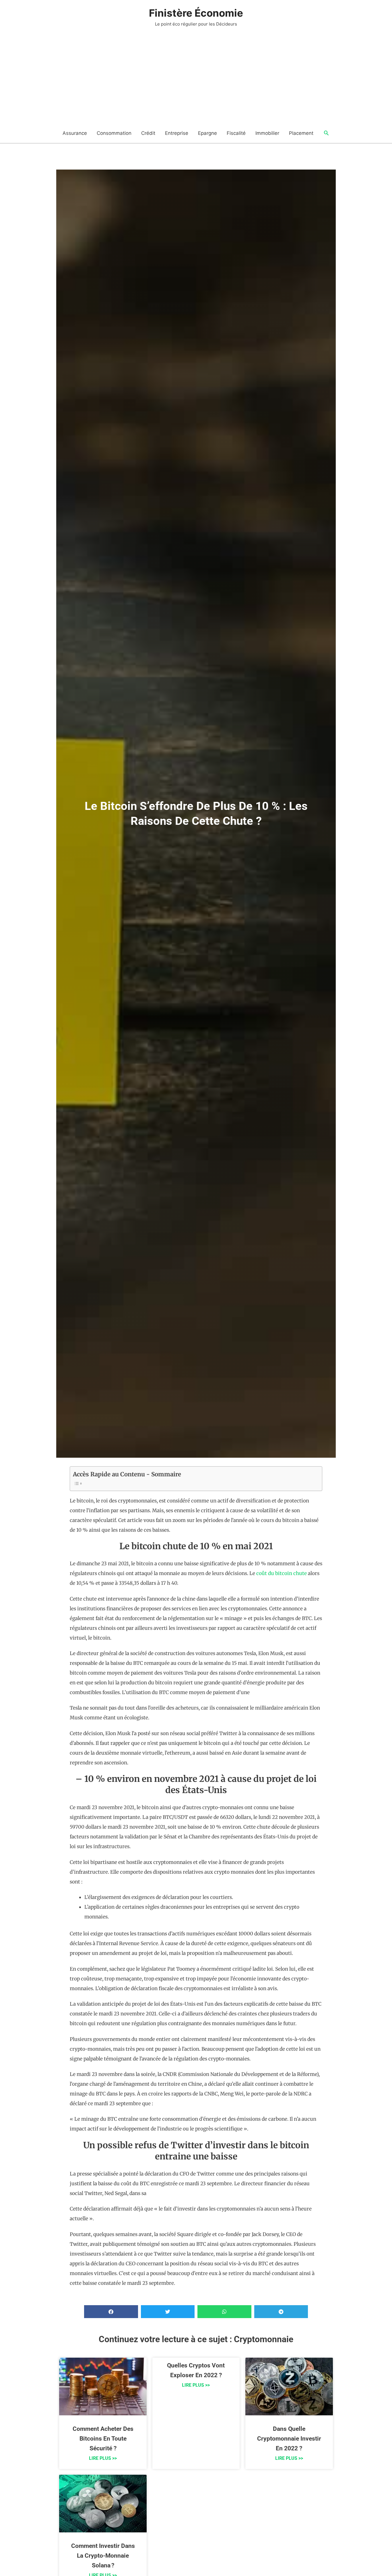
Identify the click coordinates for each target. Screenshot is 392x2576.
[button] (326, 133)
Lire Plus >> (103, 2458)
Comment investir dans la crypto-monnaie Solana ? (103, 2556)
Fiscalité (236, 133)
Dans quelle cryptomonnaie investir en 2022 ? (289, 2439)
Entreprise (177, 133)
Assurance (75, 133)
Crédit (148, 133)
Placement (301, 133)
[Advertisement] (196, 80)
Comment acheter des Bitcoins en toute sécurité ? (103, 2439)
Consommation (114, 133)
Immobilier (267, 133)
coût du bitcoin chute (282, 1573)
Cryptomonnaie (264, 2339)
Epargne (207, 133)
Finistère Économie (196, 13)
